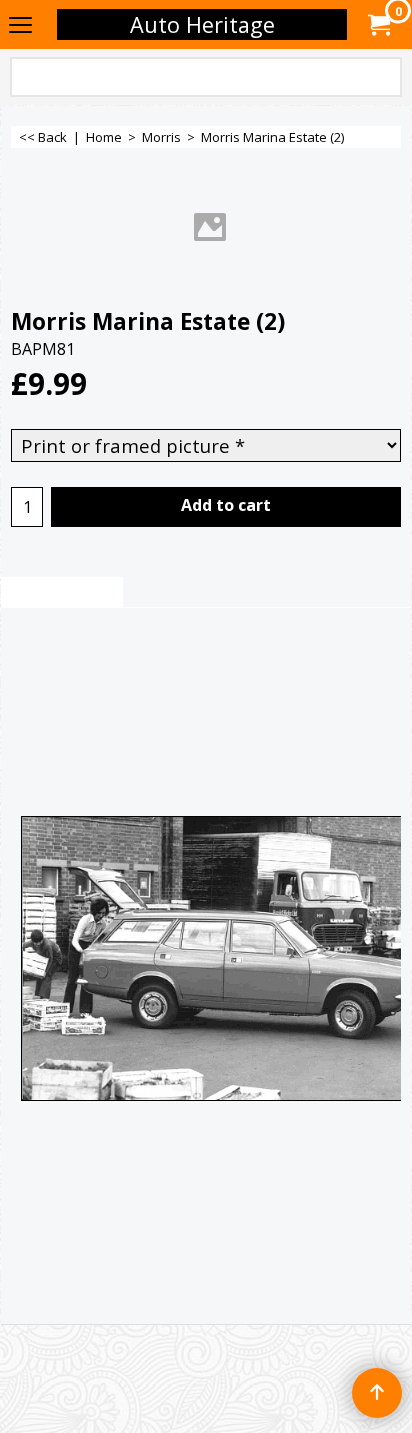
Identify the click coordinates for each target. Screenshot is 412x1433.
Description (62, 593)
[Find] (383, 78)
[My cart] (378, 25)
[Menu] (20, 26)
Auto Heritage (202, 24)
